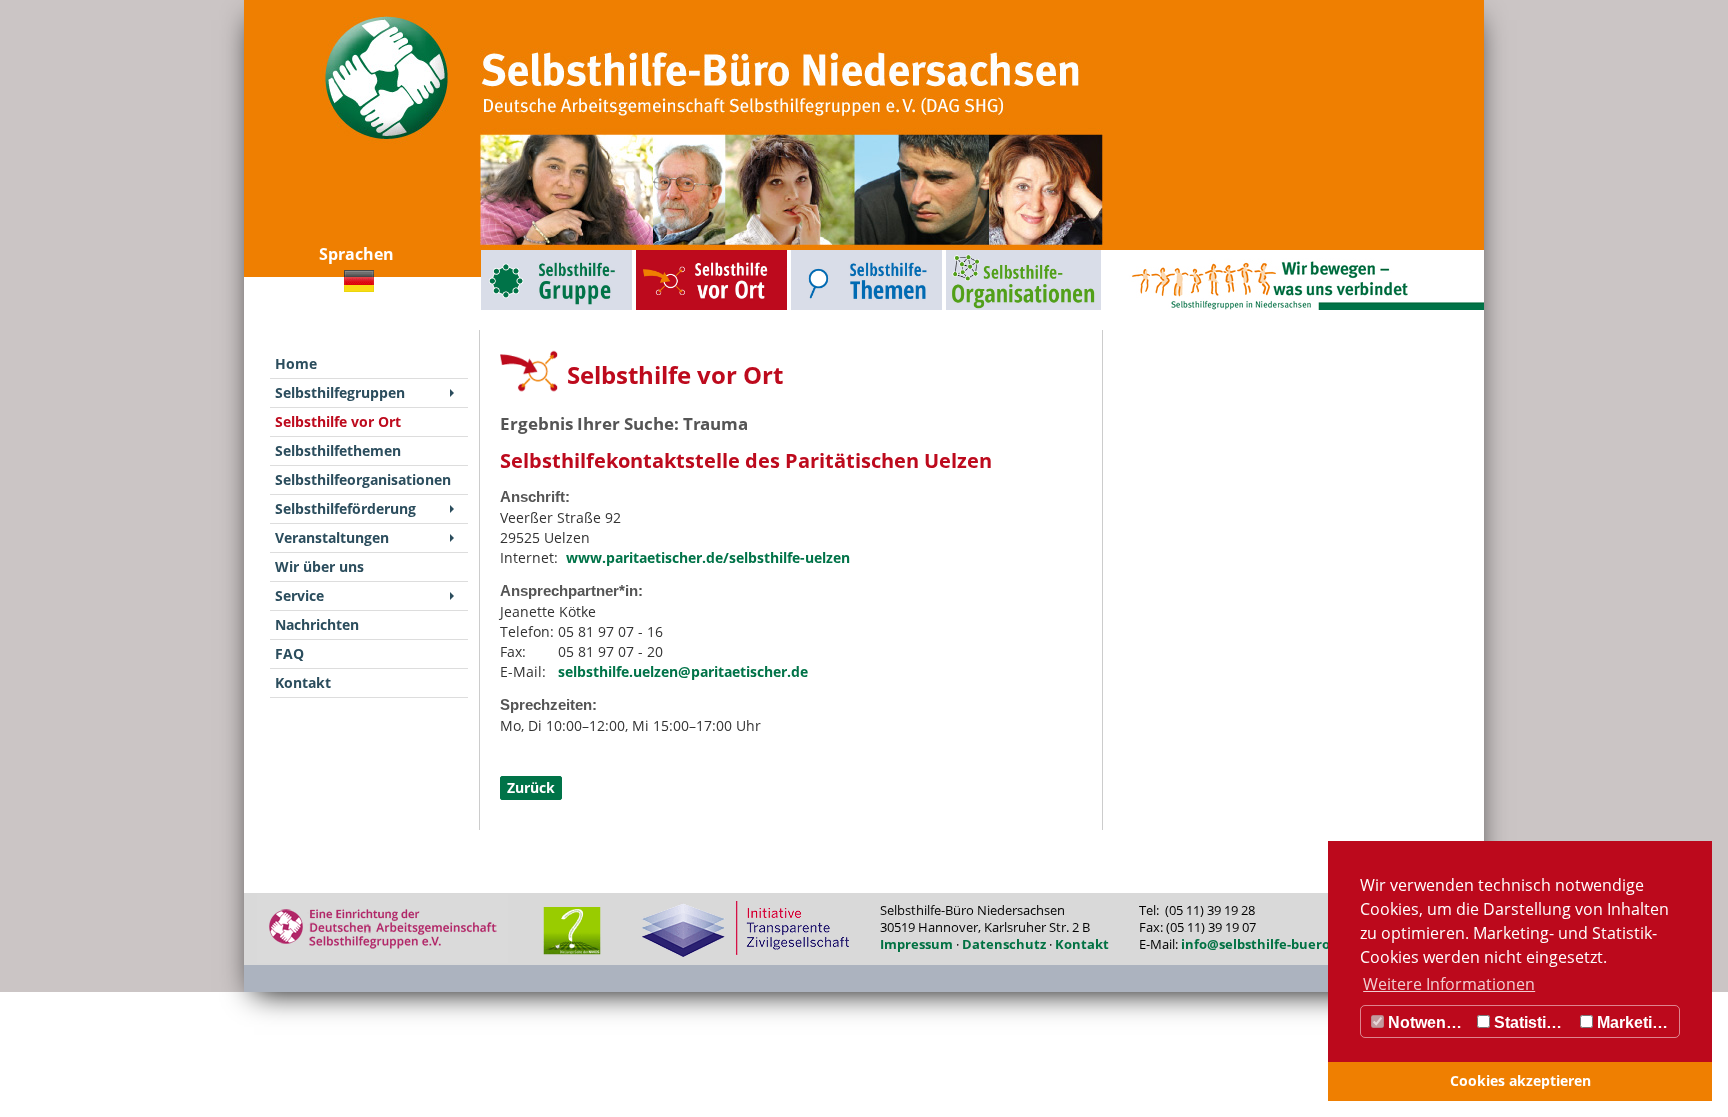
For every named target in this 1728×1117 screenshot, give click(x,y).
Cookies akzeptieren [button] (1520, 1080)
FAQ (289, 653)
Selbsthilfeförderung (345, 508)
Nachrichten (317, 624)
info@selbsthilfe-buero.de (1265, 944)
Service (299, 595)
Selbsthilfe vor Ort (665, 254)
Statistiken (1532, 1022)
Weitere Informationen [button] (1449, 984)
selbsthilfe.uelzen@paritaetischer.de (683, 671)
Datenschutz (1004, 944)
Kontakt (303, 682)
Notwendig (1427, 1022)
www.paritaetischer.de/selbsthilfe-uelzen (708, 557)
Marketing (1632, 1022)
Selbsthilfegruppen (511, 254)
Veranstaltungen (332, 537)
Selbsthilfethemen (820, 254)
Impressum (916, 944)
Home (296, 363)
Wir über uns (319, 566)
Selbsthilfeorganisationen (986, 254)
